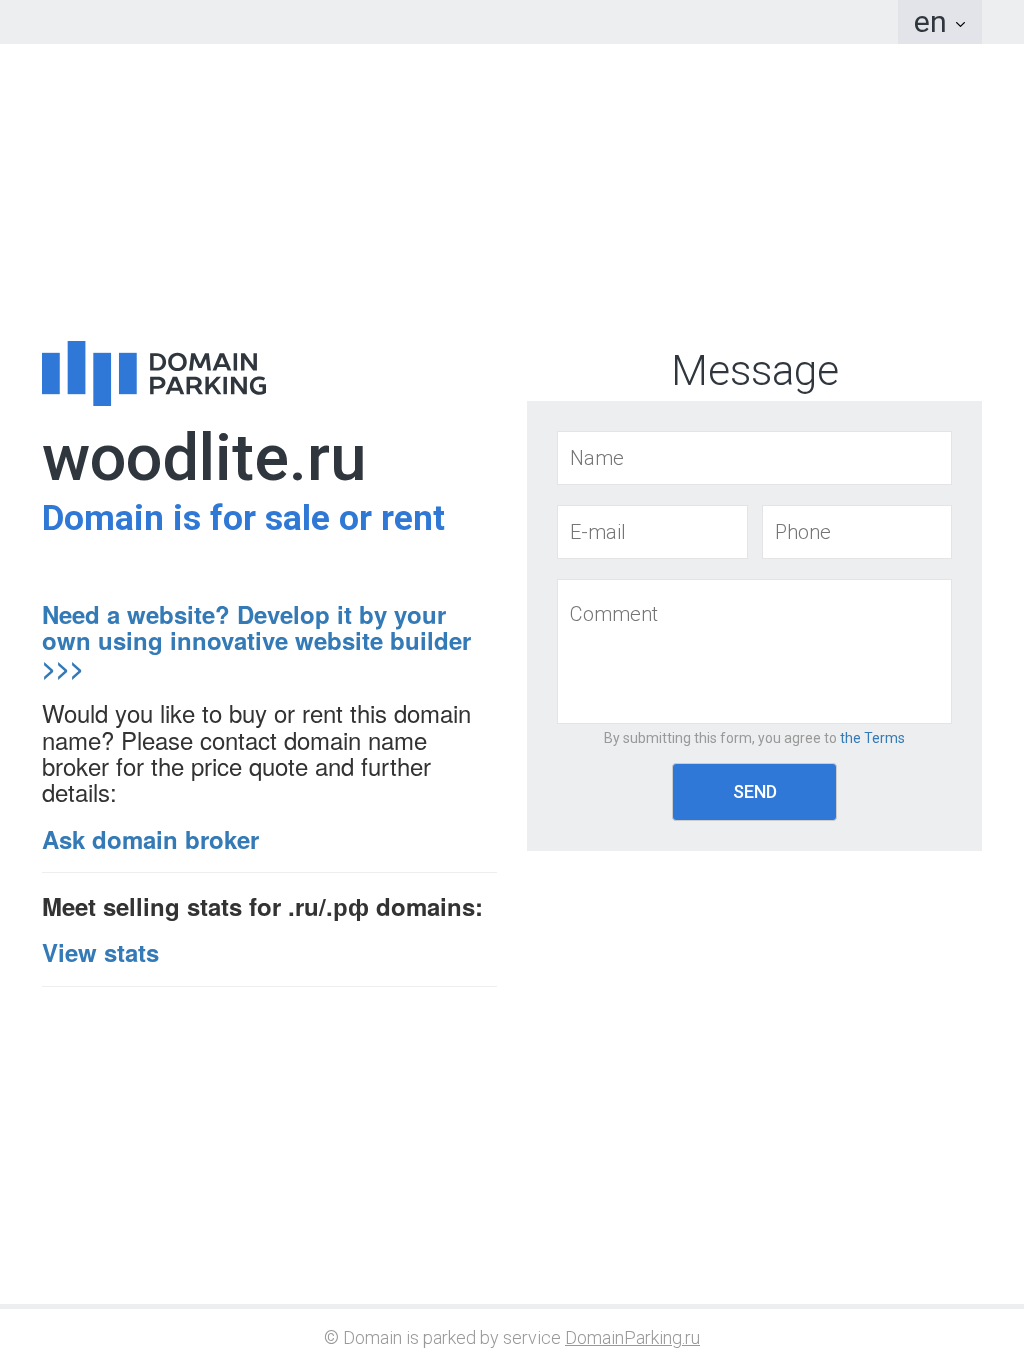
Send (755, 791)
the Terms (872, 738)
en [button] (934, 21)
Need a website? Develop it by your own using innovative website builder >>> (256, 640)
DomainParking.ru (632, 1337)
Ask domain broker (150, 839)
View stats (100, 952)
